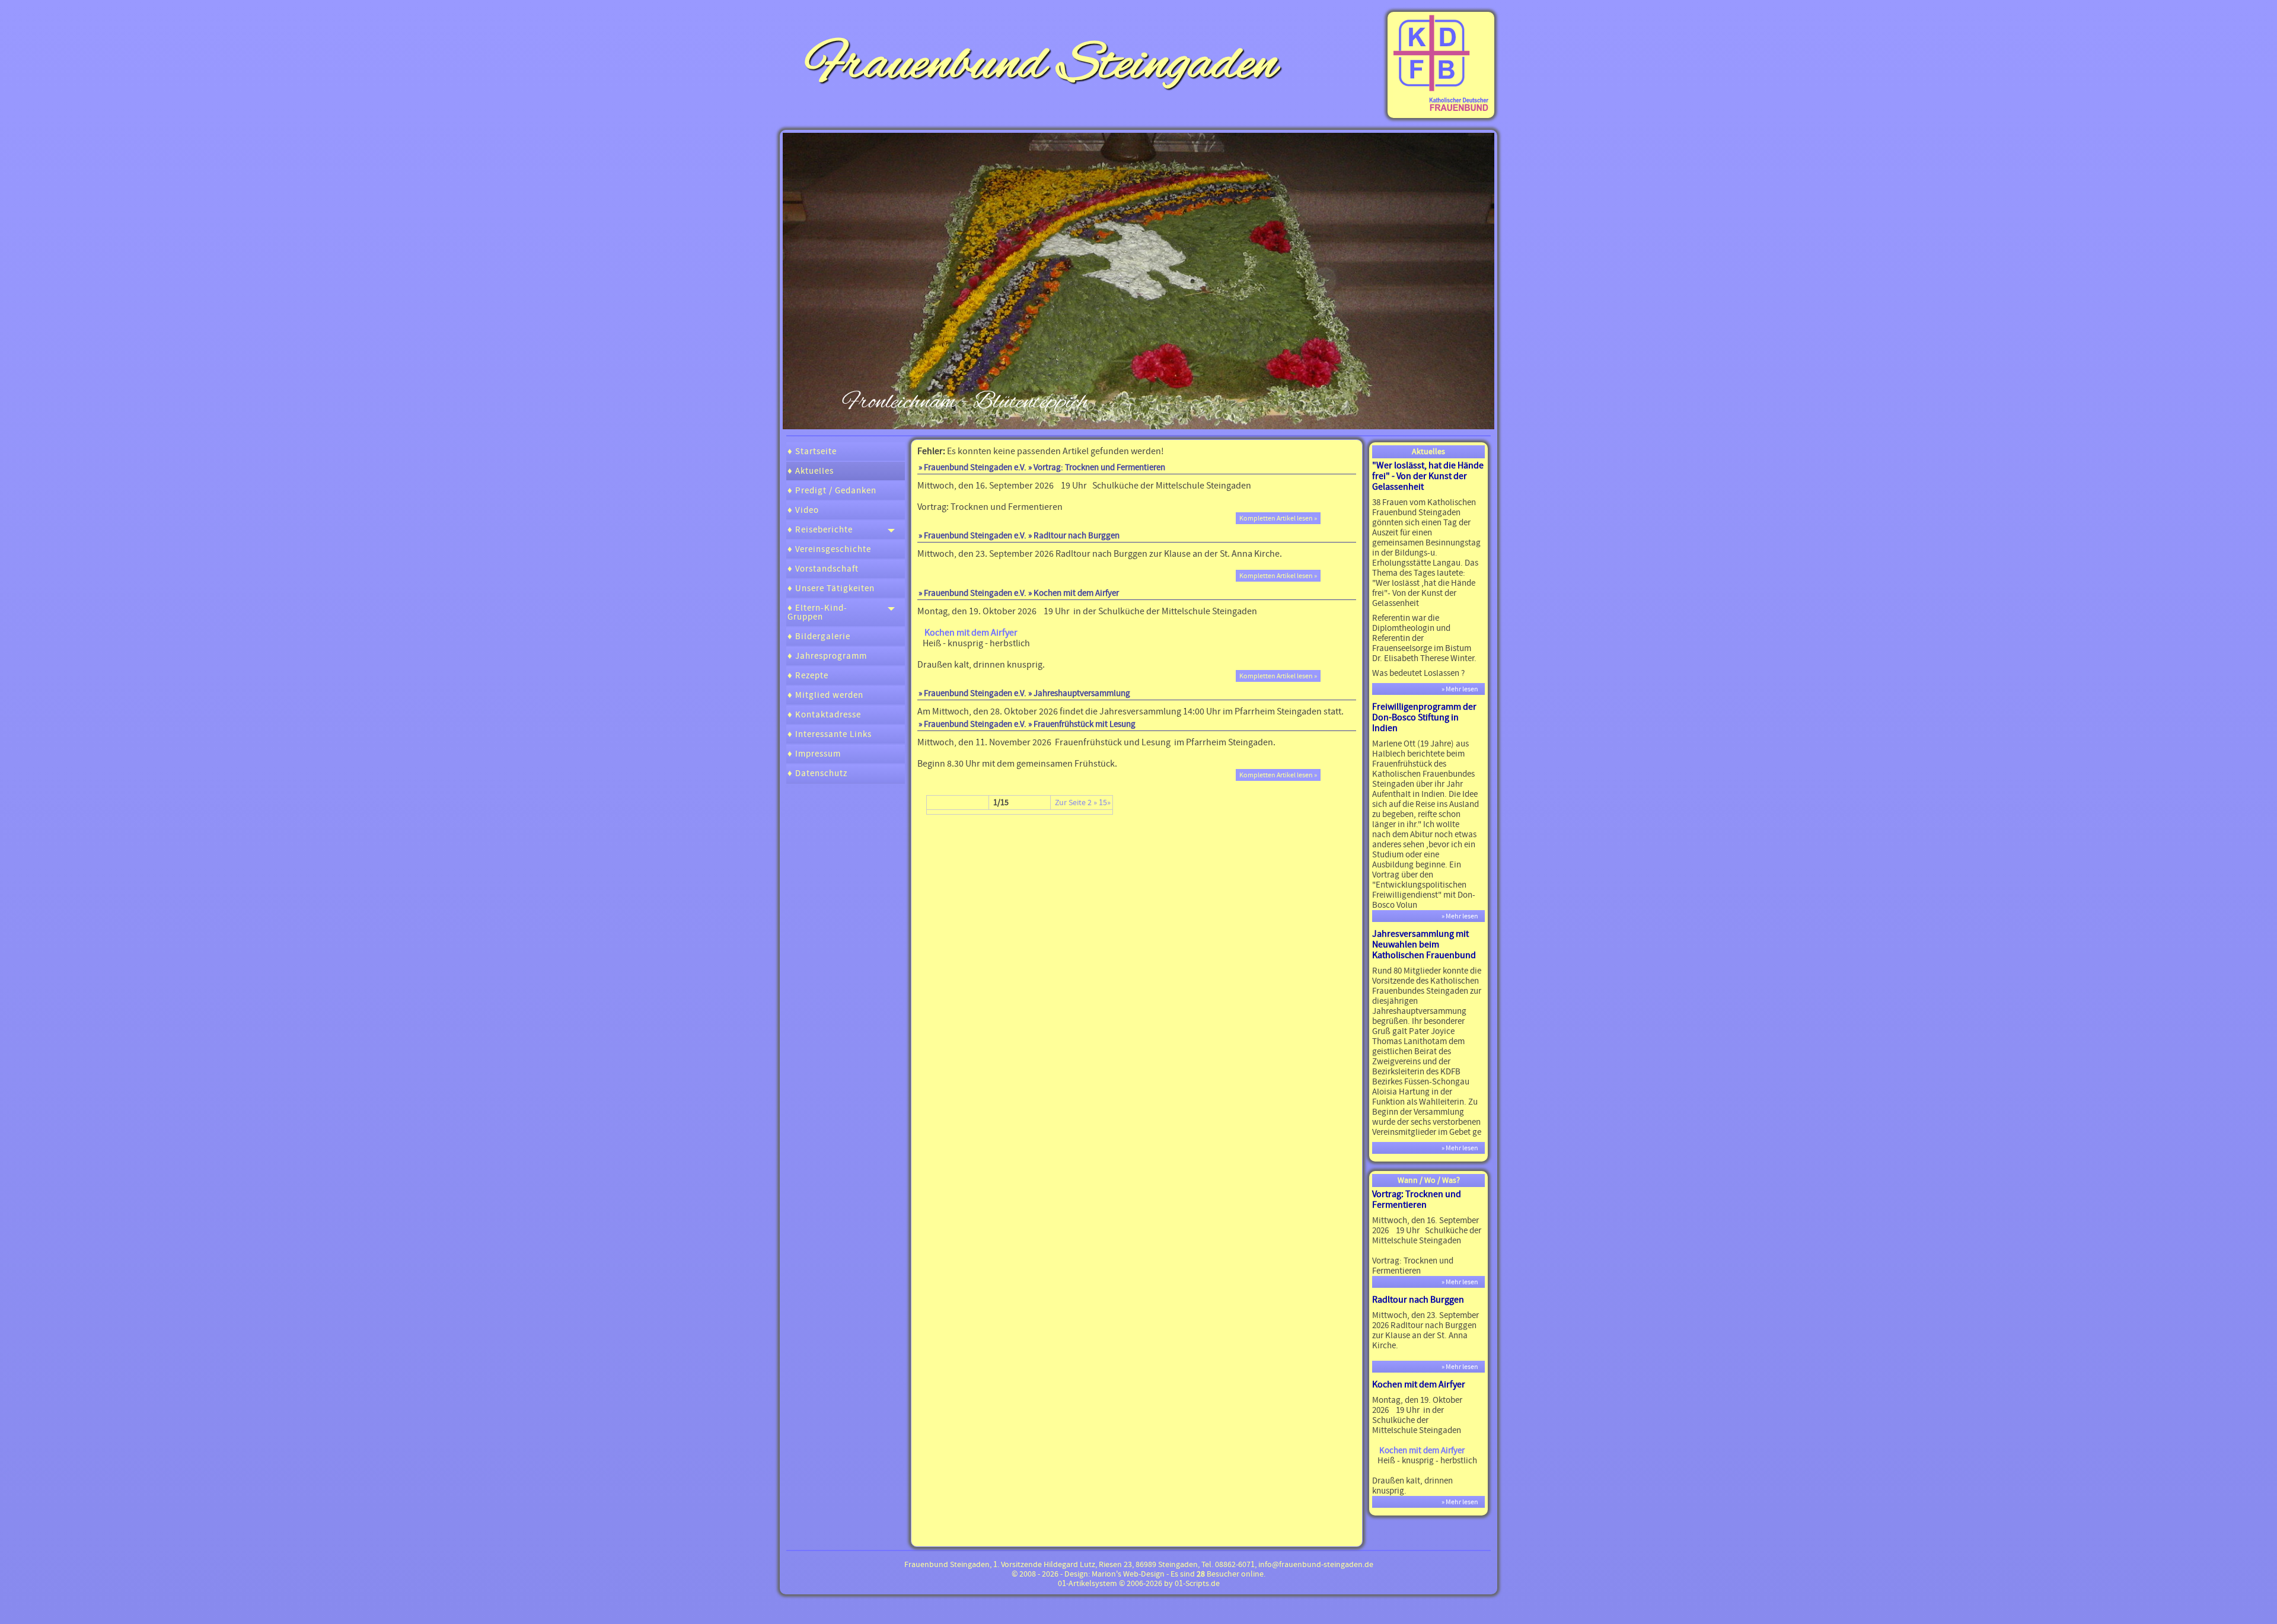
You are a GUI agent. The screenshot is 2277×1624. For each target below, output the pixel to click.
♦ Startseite (812, 452)
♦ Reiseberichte (820, 530)
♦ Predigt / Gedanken (832, 491)
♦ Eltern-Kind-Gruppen (817, 612)
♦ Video (803, 510)
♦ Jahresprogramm (827, 656)
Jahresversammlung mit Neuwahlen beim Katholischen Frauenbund (1424, 945)
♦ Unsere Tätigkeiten (831, 588)
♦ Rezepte (808, 676)
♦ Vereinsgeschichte (829, 549)
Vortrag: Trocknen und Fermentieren (1417, 1199)
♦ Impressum (814, 754)
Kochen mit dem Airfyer (1419, 1384)
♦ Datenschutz (817, 773)
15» (1105, 803)
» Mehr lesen (1462, 689)
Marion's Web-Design (1128, 1574)
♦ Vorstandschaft (823, 569)
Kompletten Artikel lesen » (1278, 518)
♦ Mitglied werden (825, 695)
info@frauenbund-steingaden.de (1316, 1565)
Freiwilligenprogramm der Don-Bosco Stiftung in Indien (1424, 717)
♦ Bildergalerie (819, 636)
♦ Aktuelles (811, 471)
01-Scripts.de (1197, 1584)
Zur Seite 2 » (1076, 803)
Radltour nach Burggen (1418, 1300)
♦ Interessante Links (830, 734)
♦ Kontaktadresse (824, 715)
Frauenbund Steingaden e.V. (975, 536)
